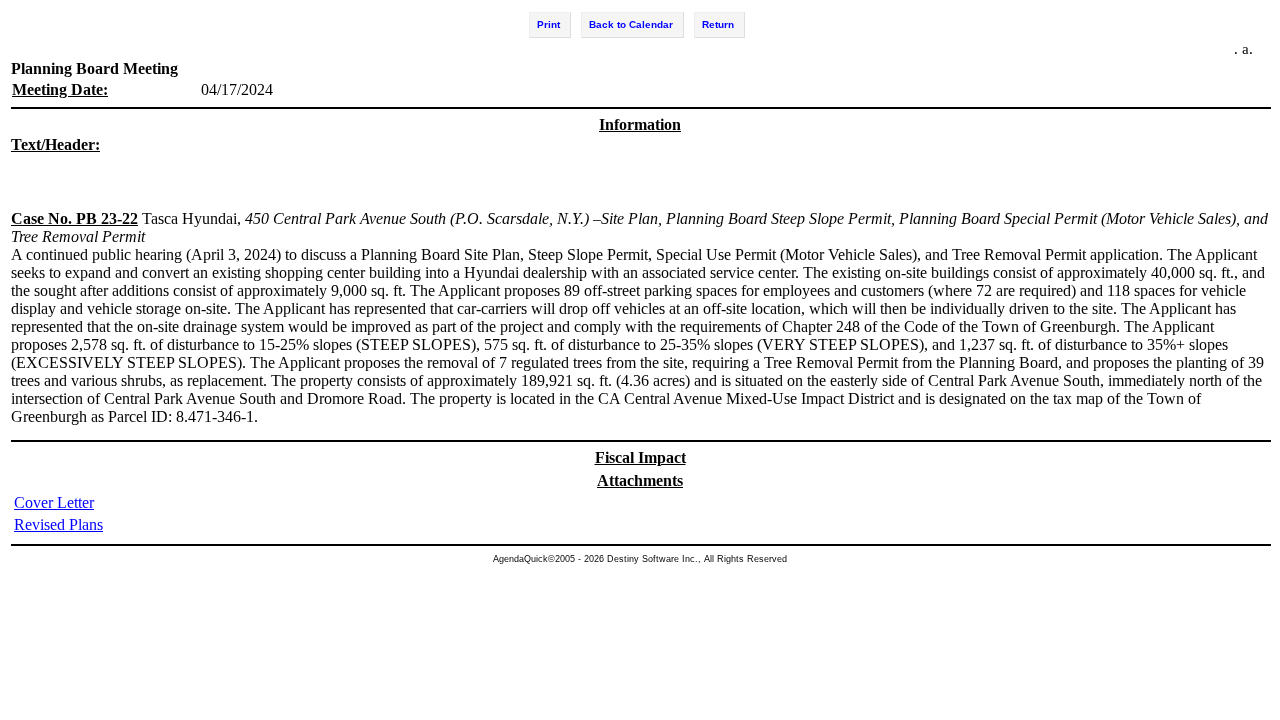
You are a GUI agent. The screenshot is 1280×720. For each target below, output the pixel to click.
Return (718, 24)
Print (548, 24)
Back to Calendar (631, 24)
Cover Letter (54, 502)
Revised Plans (58, 524)
